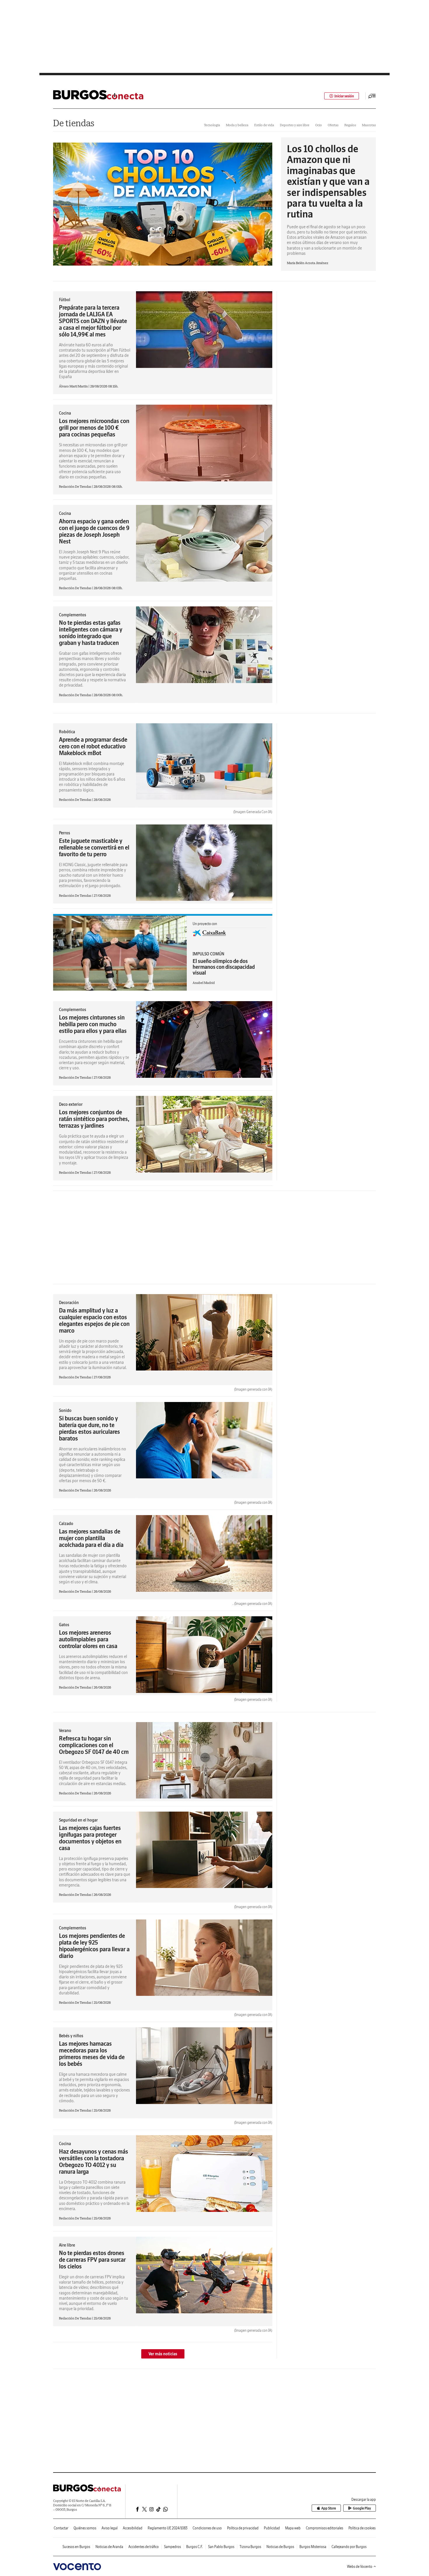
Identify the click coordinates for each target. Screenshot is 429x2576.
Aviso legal (110, 2528)
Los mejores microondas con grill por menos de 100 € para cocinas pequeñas (94, 428)
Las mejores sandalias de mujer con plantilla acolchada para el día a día (91, 1538)
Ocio (319, 125)
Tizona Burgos (250, 2547)
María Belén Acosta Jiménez (308, 263)
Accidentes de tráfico (144, 2547)
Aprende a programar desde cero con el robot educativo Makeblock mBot (93, 746)
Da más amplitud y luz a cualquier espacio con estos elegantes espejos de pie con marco (94, 1320)
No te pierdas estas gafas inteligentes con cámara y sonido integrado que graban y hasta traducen (91, 633)
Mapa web (293, 2528)
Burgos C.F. (195, 2547)
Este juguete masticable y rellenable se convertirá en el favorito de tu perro (94, 847)
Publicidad (272, 2528)
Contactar (61, 2528)
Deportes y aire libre (295, 125)
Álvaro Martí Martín (74, 386)
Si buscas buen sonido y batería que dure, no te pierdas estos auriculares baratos (89, 1428)
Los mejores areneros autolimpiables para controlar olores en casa (88, 1639)
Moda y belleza (237, 125)
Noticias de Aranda (109, 2547)
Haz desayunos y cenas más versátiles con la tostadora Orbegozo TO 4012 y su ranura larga (94, 2161)
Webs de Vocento (360, 2567)
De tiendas (74, 123)
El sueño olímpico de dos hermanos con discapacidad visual (224, 967)
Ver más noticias (163, 2354)
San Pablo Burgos (221, 2547)
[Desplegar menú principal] (372, 96)
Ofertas (333, 125)
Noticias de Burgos (280, 2547)
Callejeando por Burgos (349, 2547)
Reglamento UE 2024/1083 (168, 2528)
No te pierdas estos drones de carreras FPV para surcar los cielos (92, 2260)
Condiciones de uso (207, 2528)
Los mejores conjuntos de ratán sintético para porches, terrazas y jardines (94, 1119)
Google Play (362, 2508)
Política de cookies (362, 2528)
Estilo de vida (264, 125)
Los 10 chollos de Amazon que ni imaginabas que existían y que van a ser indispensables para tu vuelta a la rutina (328, 181)
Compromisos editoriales (325, 2528)
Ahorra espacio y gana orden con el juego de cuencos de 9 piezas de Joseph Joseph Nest (94, 531)
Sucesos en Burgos (76, 2547)
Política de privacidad (243, 2528)
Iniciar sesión (344, 96)
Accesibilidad (133, 2528)
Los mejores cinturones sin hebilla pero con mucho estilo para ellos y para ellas (93, 1024)
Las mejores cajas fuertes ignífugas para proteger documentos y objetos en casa (90, 1838)
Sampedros (172, 2547)
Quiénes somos (85, 2528)
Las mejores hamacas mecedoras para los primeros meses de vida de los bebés (92, 2054)
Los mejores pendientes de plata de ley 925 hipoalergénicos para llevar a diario (94, 1946)
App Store (329, 2508)
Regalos (350, 125)
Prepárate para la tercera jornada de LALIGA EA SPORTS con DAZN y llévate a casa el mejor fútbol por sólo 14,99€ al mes (93, 321)
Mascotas (369, 125)
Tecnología (212, 125)
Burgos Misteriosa (313, 2547)
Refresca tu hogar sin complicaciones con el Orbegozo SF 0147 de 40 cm (94, 1745)
